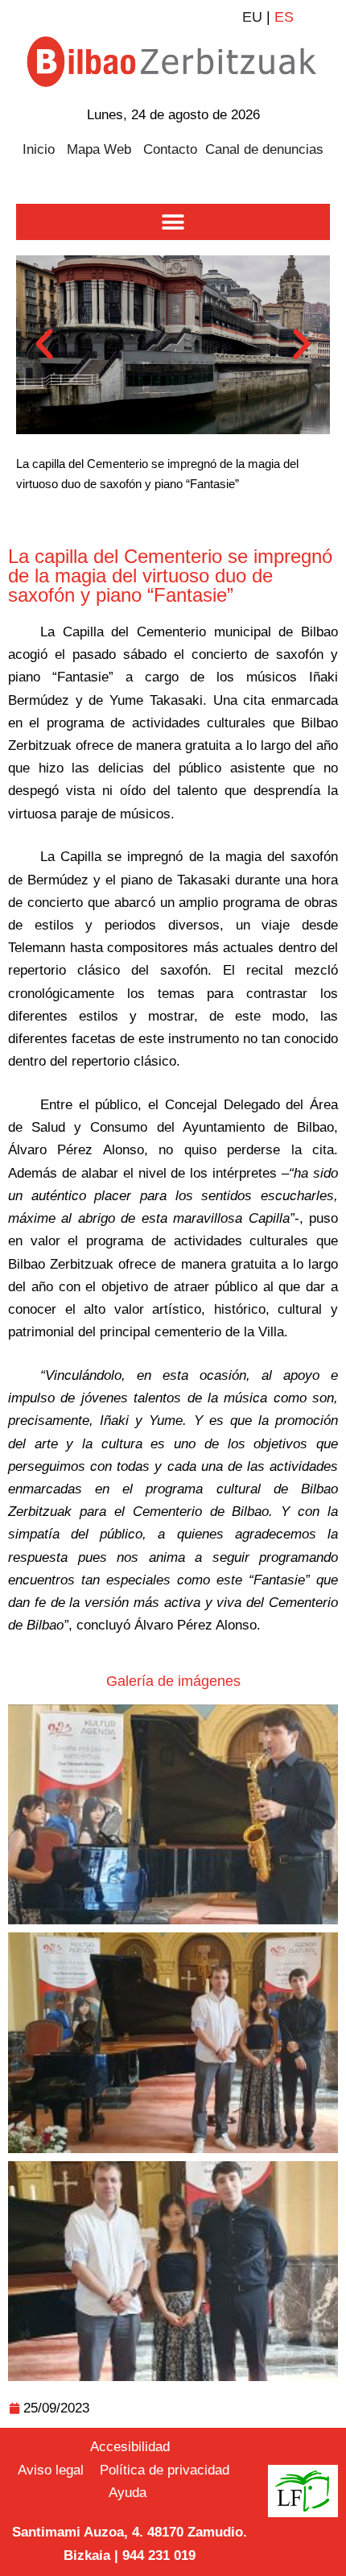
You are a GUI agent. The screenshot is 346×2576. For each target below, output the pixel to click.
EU (252, 17)
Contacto (170, 149)
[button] (173, 222)
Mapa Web (99, 149)
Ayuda (128, 2493)
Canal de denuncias (264, 149)
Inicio (39, 149)
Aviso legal (51, 2470)
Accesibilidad (130, 2447)
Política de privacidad (167, 2470)
